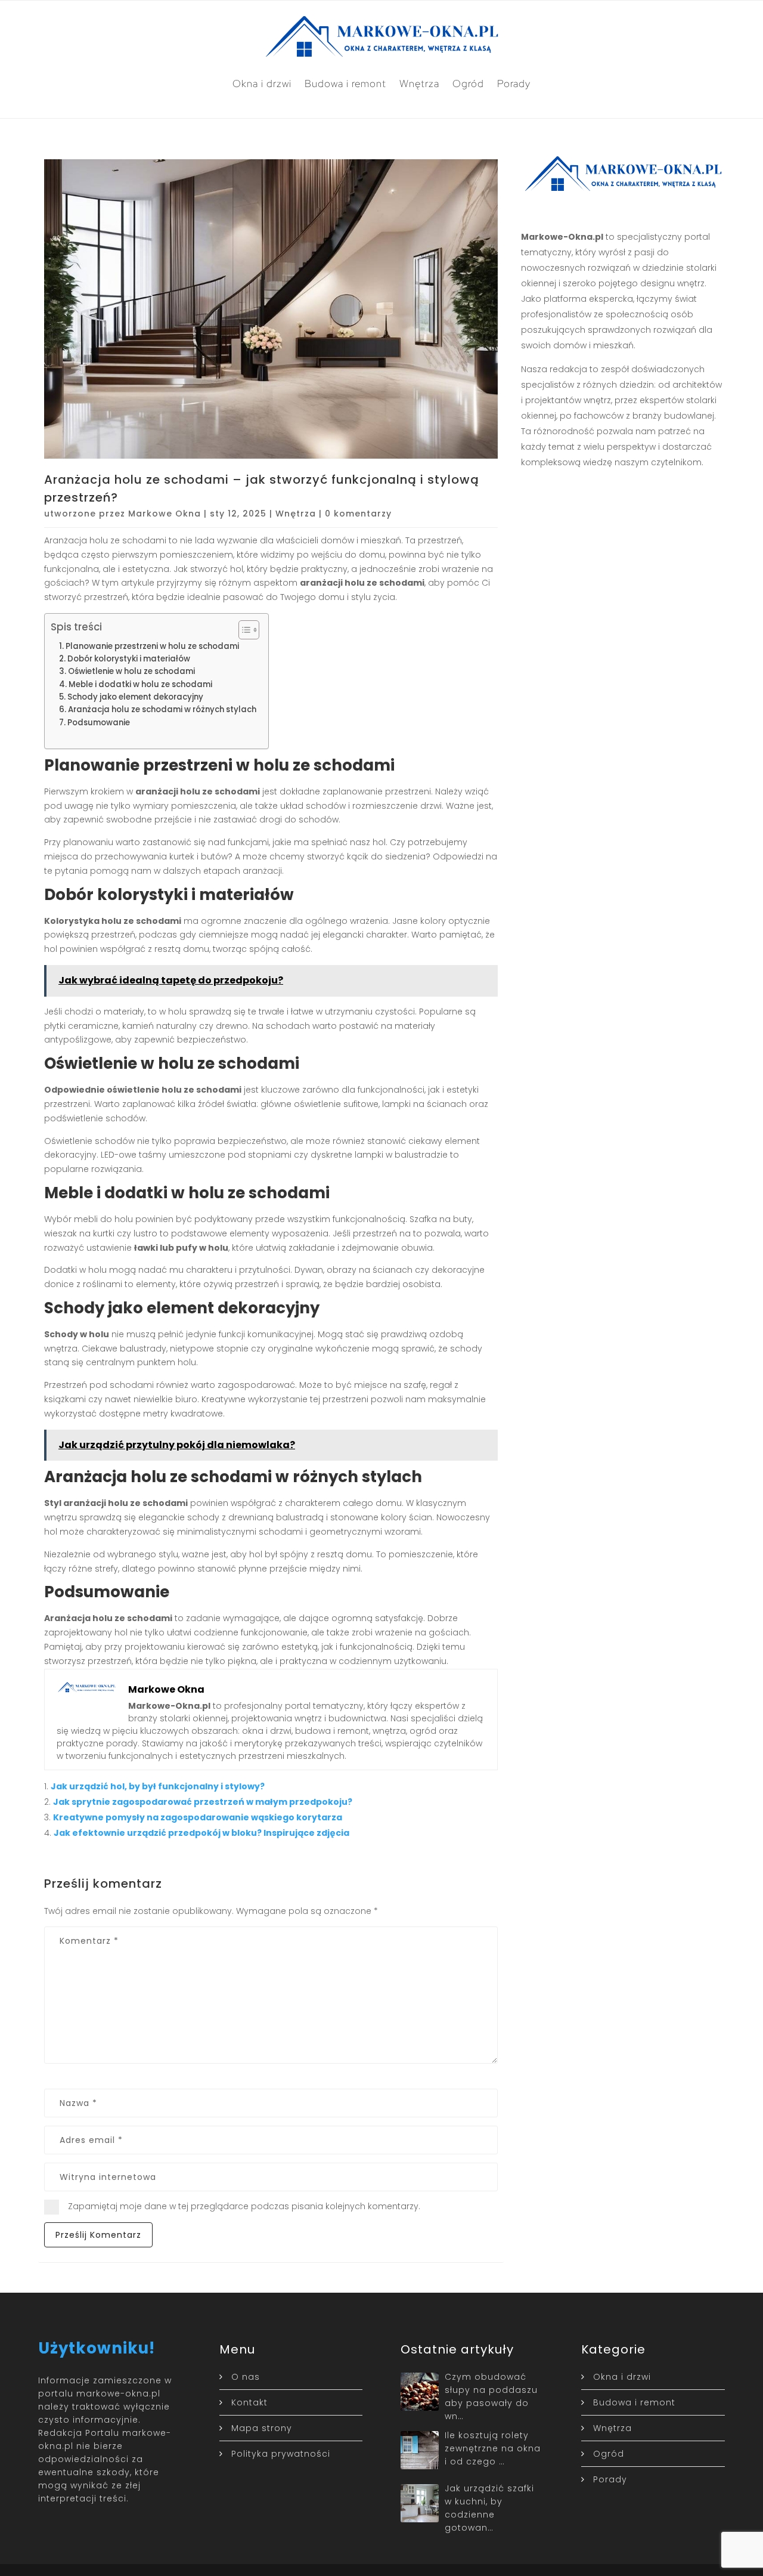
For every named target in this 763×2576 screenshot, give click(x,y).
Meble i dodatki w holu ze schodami (140, 684)
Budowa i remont (345, 84)
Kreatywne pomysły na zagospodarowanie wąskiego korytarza (198, 1817)
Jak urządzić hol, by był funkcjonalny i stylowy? (158, 1786)
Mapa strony (262, 2428)
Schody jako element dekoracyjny (135, 697)
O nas (246, 2377)
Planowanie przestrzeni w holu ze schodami (152, 646)
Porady (514, 84)
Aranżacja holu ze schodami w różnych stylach (162, 709)
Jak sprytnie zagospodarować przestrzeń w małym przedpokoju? (203, 1802)
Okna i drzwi (262, 84)
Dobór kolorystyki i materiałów (129, 659)
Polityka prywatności (281, 2454)
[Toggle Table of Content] (243, 630)
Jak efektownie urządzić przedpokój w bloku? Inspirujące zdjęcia (201, 1833)
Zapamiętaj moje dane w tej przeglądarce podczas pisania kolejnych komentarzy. (244, 2206)
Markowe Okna (165, 514)
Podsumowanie (99, 723)
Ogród (468, 84)
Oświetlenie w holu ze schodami (131, 671)
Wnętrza (419, 84)
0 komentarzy (358, 514)
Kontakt (249, 2402)
